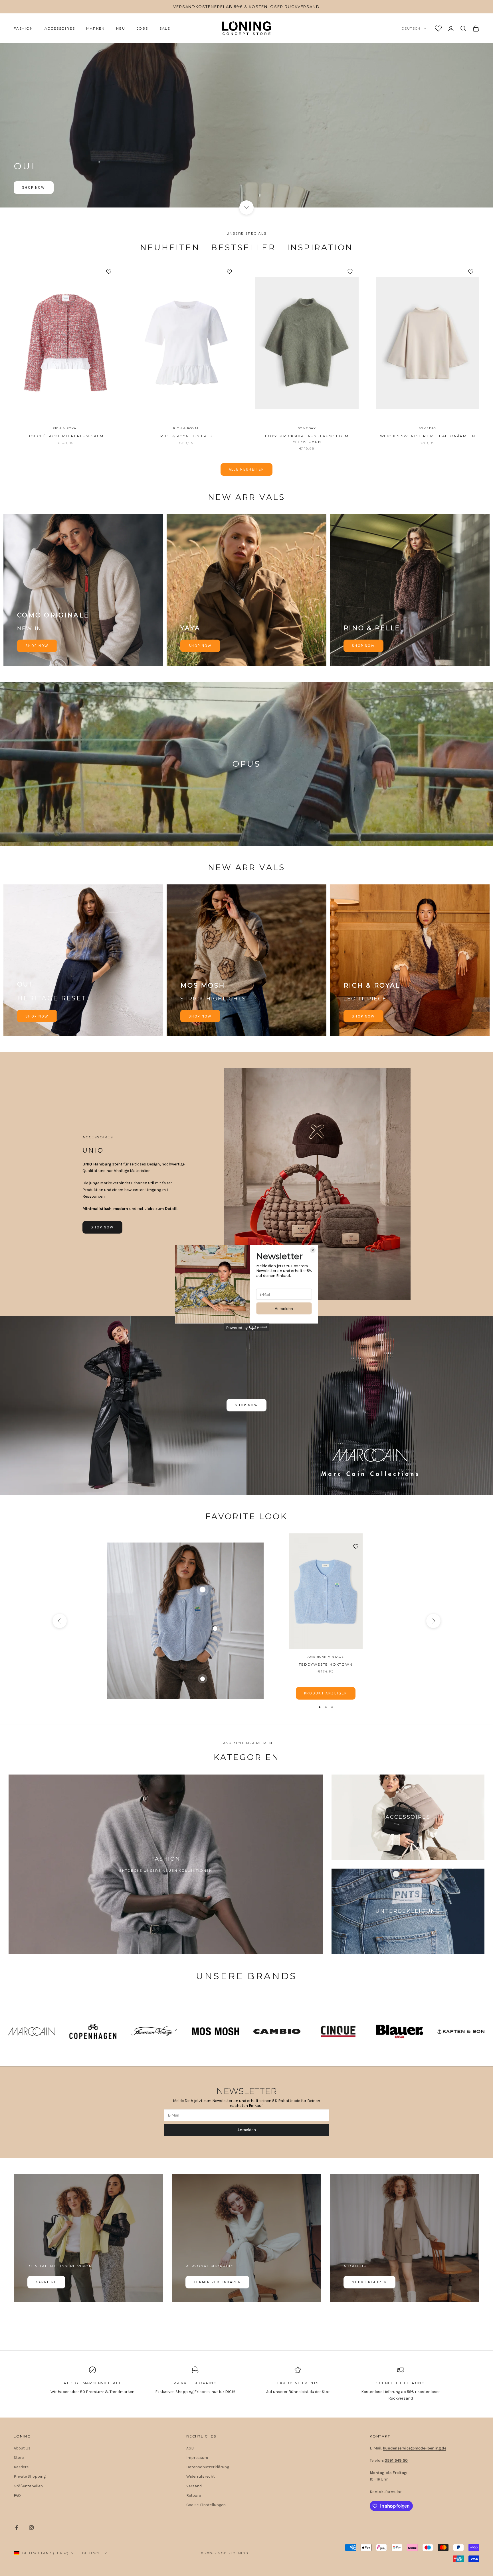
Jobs (142, 28)
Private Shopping (30, 2476)
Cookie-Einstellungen (206, 2505)
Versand (194, 2486)
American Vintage (326, 1657)
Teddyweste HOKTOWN (326, 1664)
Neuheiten (170, 247)
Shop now (37, 646)
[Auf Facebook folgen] (17, 2528)
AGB (190, 2448)
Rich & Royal (65, 428)
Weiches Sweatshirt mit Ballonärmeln (428, 436)
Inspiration (320, 247)
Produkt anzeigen (326, 1693)
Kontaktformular (386, 2492)
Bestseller (243, 247)
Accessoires (60, 28)
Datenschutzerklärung (208, 2467)
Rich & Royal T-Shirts (186, 436)
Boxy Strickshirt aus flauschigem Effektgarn (307, 439)
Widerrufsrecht (201, 2476)
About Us (22, 2448)
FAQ (17, 2495)
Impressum (197, 2458)
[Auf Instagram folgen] (31, 2528)
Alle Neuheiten (247, 469)
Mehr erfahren (369, 2282)
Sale (165, 28)
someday (307, 428)
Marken (95, 28)
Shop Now (34, 187)
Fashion (23, 28)
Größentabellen (28, 2486)
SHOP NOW (37, 1016)
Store (19, 2458)
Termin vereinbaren (217, 2282)
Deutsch (411, 29)
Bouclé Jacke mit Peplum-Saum (65, 436)
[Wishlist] (438, 29)
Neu (121, 28)
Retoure (194, 2495)
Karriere (46, 2282)
